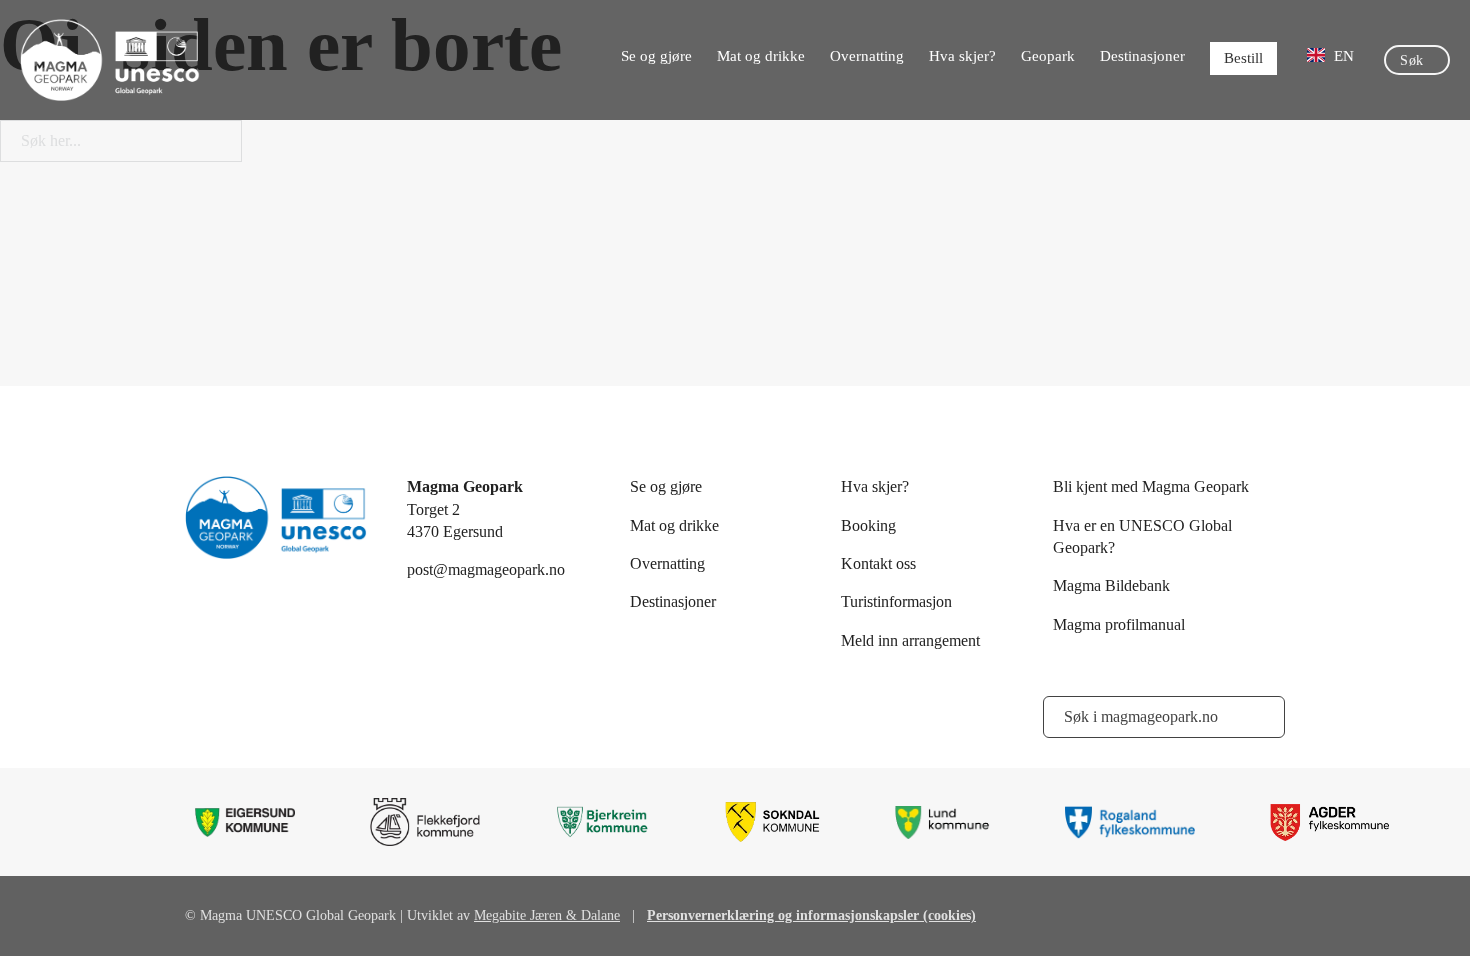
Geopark (1048, 56)
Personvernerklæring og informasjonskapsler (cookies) (811, 915)
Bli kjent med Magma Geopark (1151, 486)
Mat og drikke (761, 56)
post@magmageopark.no (486, 569)
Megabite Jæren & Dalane (547, 915)
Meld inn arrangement (910, 640)
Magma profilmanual (1119, 624)
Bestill (1243, 58)
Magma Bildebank (1111, 585)
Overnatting (867, 56)
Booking (868, 525)
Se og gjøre (656, 56)
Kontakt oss (878, 563)
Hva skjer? (962, 56)
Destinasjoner (1142, 56)
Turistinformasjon (896, 601)
